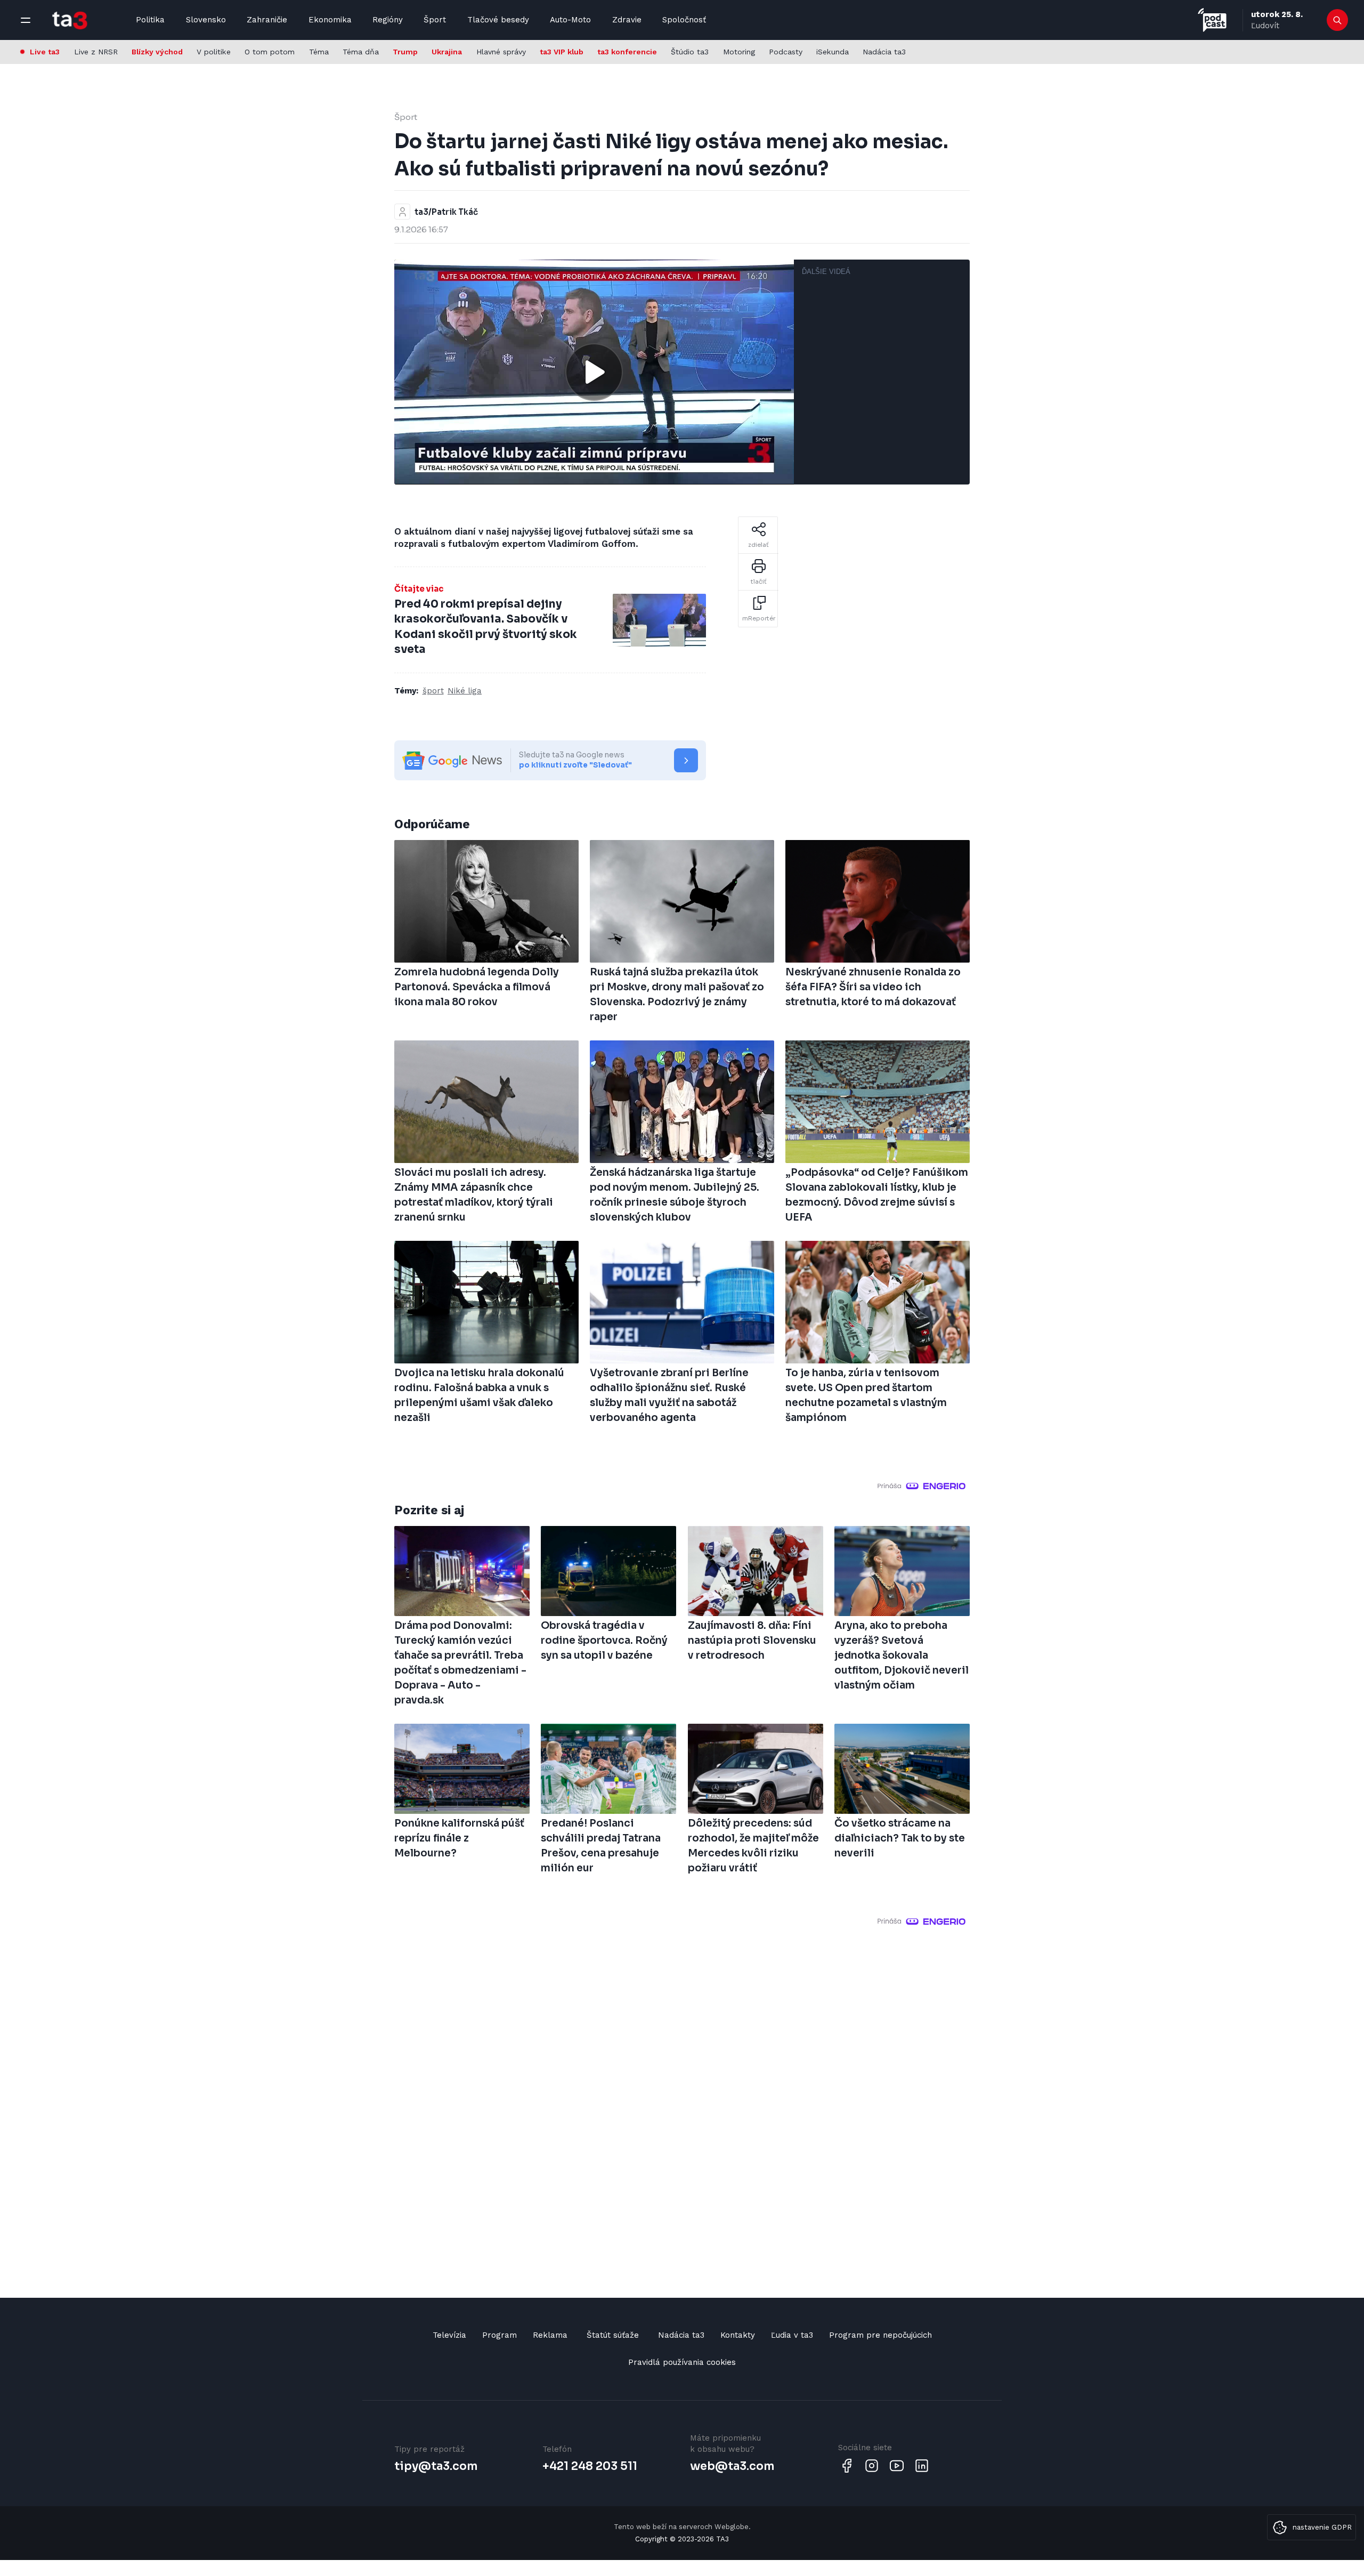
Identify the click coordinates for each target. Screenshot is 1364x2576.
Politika (150, 20)
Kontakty (738, 2335)
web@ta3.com (732, 2466)
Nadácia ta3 (884, 52)
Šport (435, 20)
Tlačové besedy (498, 20)
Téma (319, 52)
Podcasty (786, 52)
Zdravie (627, 20)
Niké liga (465, 691)
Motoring (739, 52)
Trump (405, 52)
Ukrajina (447, 52)
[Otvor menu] (26, 20)
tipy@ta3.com (436, 2466)
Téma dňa (361, 52)
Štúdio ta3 (690, 52)
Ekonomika (330, 20)
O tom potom (270, 52)
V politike (214, 52)
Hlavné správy (501, 52)
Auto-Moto (570, 20)
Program (500, 2335)
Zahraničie (267, 20)
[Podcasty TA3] (1212, 20)
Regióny (388, 20)
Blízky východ (157, 52)
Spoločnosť (684, 20)
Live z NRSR (96, 52)
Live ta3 (45, 52)
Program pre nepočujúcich (880, 2335)
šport (433, 691)
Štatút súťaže (613, 2335)
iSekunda (833, 52)
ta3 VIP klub (562, 52)
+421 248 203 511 (590, 2466)
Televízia (449, 2335)
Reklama (550, 2335)
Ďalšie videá (826, 272)
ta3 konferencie (627, 52)
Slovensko (206, 20)
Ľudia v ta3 (792, 2335)
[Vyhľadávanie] (1338, 20)
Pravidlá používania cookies (682, 2362)
